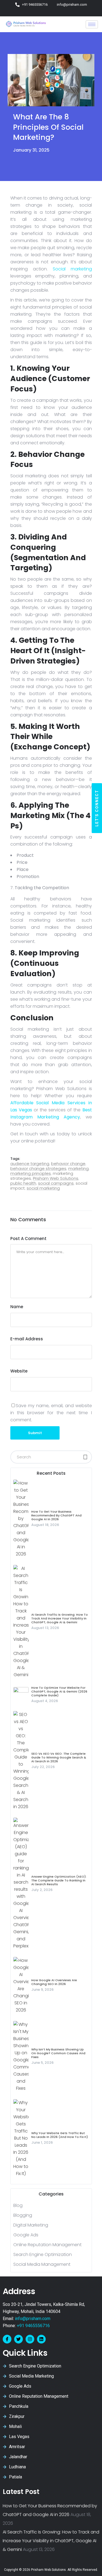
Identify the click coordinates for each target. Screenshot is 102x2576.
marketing (78, 1168)
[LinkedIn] (64, 12)
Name (17, 1307)
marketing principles (31, 1173)
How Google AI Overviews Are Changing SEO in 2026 (54, 1982)
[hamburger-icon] (92, 24)
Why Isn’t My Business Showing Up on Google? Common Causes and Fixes (58, 2053)
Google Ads (26, 2235)
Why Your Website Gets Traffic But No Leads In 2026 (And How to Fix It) (60, 2135)
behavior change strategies (38, 1168)
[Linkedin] (41, 2339)
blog (18, 2205)
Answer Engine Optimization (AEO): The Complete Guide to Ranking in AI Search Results (59, 1880)
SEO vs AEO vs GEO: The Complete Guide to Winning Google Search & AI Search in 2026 (59, 1757)
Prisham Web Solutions (56, 1178)
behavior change (68, 1164)
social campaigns (56, 1183)
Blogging (23, 2215)
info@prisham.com (33, 2319)
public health (23, 1183)
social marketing (43, 1188)
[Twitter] (49, 12)
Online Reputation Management (47, 2245)
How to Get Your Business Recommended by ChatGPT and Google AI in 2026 (56, 1515)
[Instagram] (56, 12)
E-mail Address (27, 1339)
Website (19, 1371)
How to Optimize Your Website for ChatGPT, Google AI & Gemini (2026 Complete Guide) (59, 1691)
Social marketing (70, 269)
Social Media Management (42, 2264)
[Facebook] (41, 12)
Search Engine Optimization (43, 2254)
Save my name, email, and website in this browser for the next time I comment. (51, 1413)
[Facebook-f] (7, 2339)
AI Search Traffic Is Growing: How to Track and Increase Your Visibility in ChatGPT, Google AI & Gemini (60, 1618)
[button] (97, 808)
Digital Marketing (31, 2225)
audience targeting (30, 1164)
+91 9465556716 (33, 2326)
